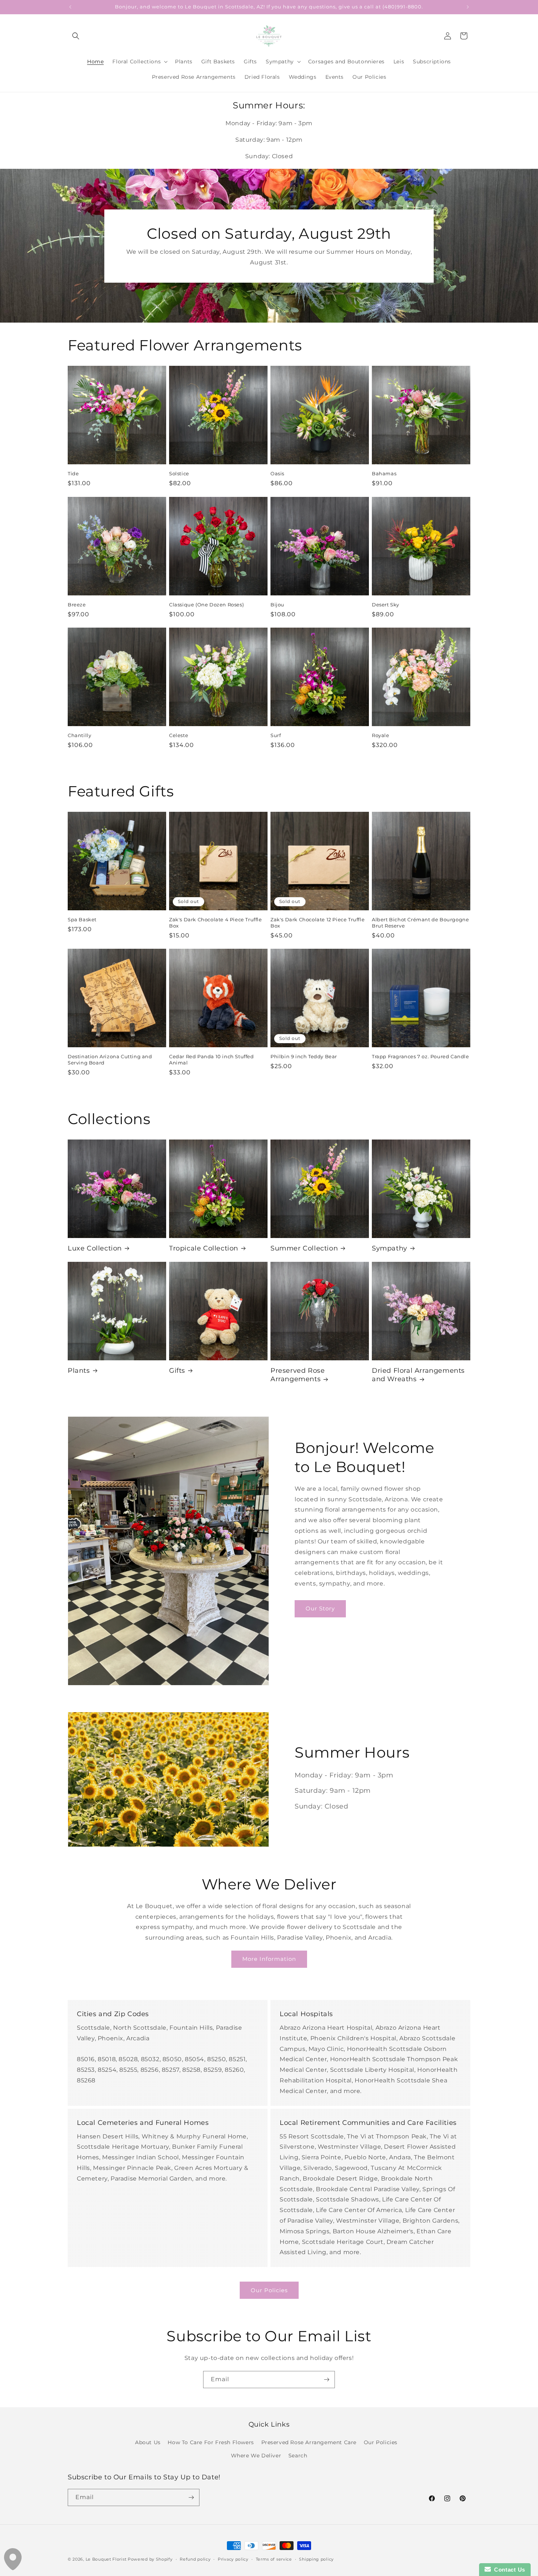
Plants (79, 1371)
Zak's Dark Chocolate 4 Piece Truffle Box (216, 923)
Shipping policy (316, 2559)
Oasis (277, 473)
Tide (73, 473)
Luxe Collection (95, 1248)
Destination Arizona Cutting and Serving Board (110, 1060)
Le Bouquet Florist (106, 2559)
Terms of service (274, 2559)
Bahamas (384, 473)
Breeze (77, 605)
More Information (269, 1959)
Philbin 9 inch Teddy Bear (304, 1056)
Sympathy (390, 1248)
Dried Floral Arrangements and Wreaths (418, 1375)
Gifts (177, 1371)
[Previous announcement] (70, 7)
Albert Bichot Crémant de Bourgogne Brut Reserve (420, 923)
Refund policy (195, 2559)
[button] (76, 36)
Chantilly (79, 735)
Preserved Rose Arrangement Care (309, 2442)
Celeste (179, 735)
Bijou (277, 605)
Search (298, 2456)
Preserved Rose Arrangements (298, 1375)
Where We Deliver (256, 2456)
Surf (276, 735)
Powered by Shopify (150, 2559)
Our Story (320, 1608)
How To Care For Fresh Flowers (211, 2442)
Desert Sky (386, 605)
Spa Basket (82, 919)
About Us (148, 2442)
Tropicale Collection (204, 1248)
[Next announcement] (468, 7)
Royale (381, 735)
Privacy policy (233, 2559)
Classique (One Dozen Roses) (206, 605)
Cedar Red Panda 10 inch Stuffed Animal (212, 1060)
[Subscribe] (326, 2380)
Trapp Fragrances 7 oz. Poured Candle (421, 1056)
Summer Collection (304, 1248)
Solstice (179, 473)
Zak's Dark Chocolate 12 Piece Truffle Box (317, 923)
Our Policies (269, 2290)
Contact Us (508, 2570)
